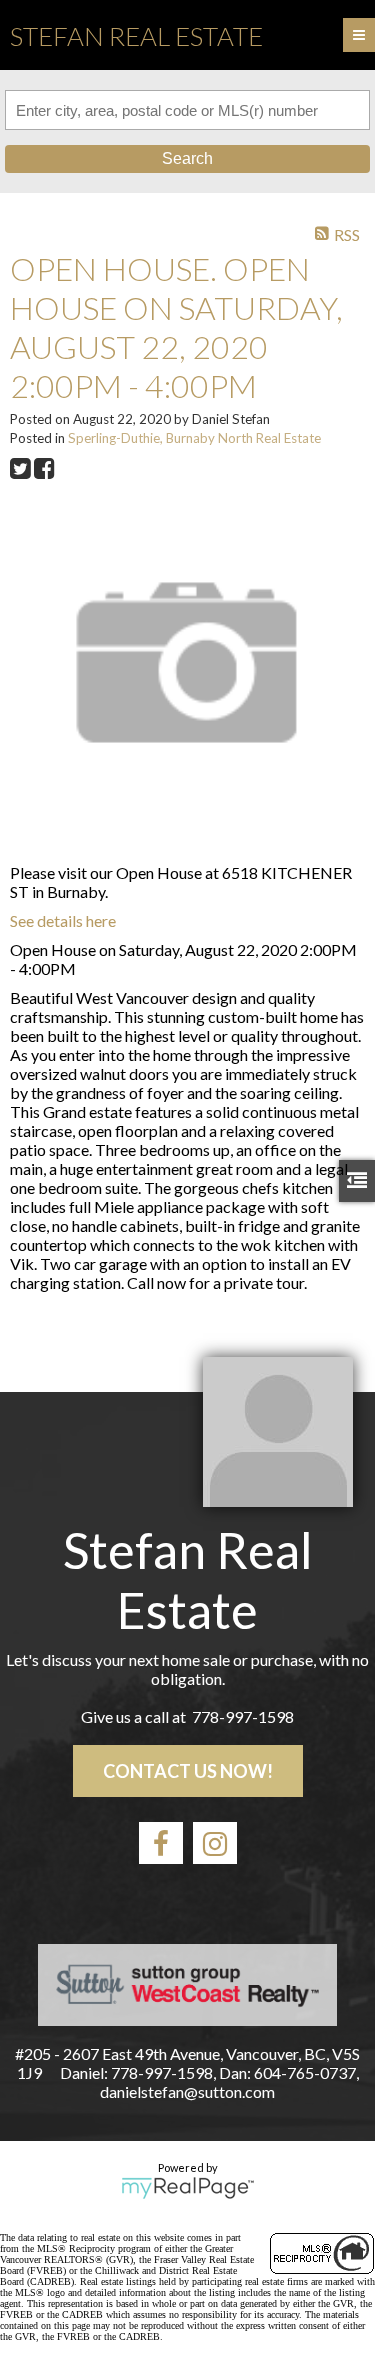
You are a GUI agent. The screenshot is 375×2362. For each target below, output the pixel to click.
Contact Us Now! (188, 1771)
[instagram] (215, 1843)
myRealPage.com (187, 2188)
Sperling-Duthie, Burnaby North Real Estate (194, 438)
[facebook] (161, 1843)
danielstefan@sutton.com (187, 2091)
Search (187, 158)
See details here (63, 920)
